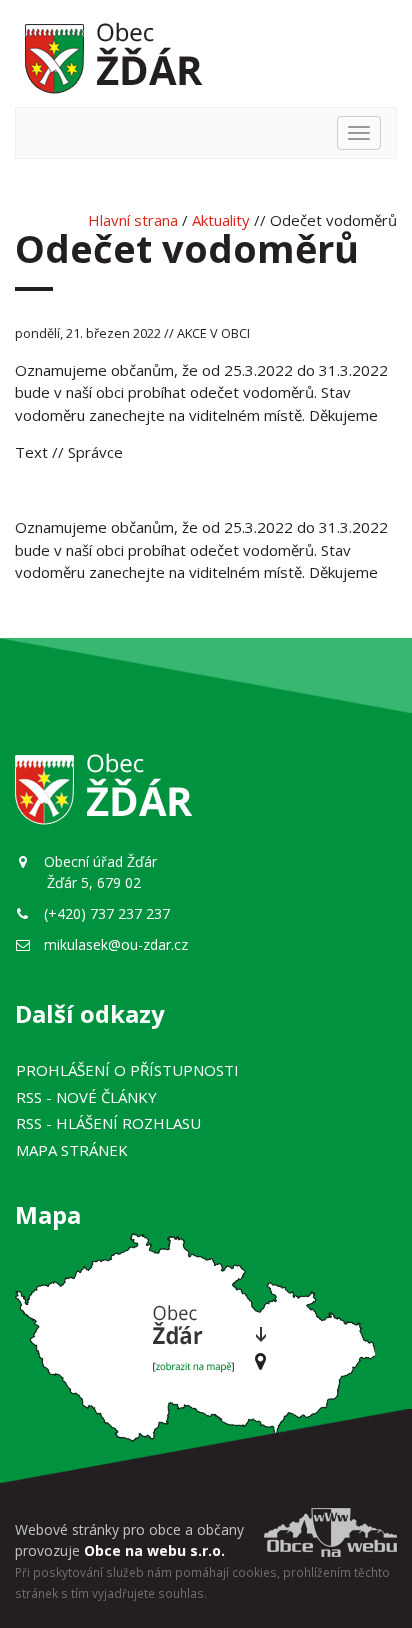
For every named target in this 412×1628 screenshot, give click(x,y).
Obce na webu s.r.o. (154, 1550)
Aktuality (221, 220)
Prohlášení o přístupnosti (127, 1070)
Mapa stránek (72, 1150)
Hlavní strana (133, 220)
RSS (86, 1097)
